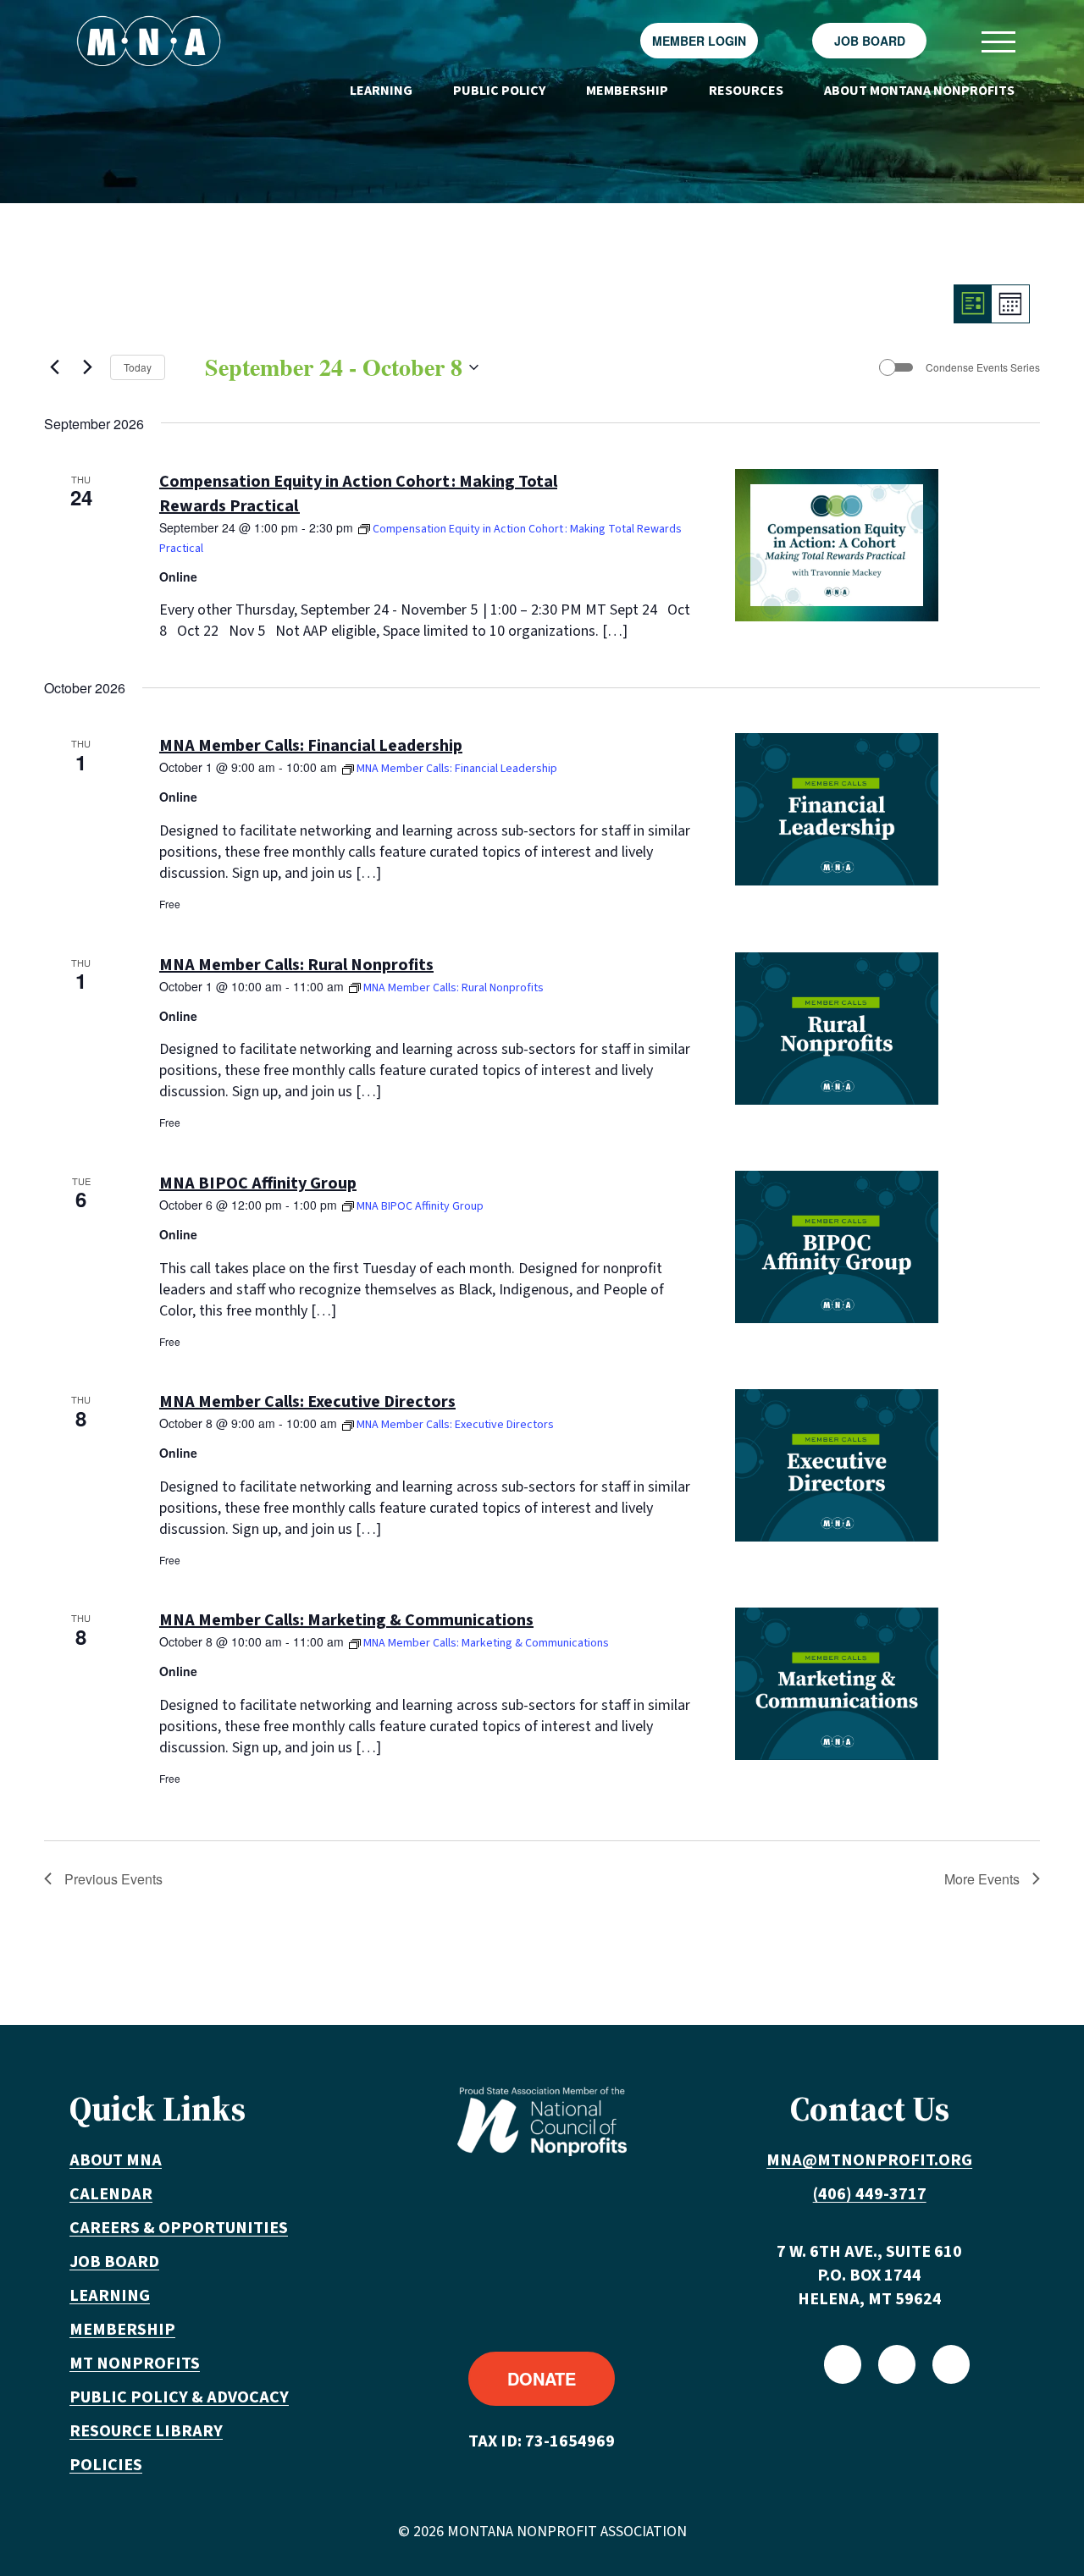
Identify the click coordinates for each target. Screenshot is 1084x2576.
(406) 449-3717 (870, 2194)
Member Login (699, 41)
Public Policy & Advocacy (179, 2397)
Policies (106, 2465)
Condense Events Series (983, 367)
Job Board (870, 41)
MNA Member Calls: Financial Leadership (311, 746)
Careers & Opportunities (179, 2228)
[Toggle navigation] (998, 41)
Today (138, 367)
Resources (746, 91)
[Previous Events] (54, 367)
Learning (381, 91)
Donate (542, 2378)
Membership (627, 91)
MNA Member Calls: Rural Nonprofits (296, 965)
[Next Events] (87, 367)
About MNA (116, 2160)
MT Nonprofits (135, 2364)
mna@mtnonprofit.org (869, 2160)
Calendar (111, 2194)
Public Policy (499, 91)
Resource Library (146, 2431)
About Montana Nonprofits (919, 91)
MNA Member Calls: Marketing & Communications (346, 1620)
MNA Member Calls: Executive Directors (307, 1402)
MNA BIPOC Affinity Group (258, 1183)
